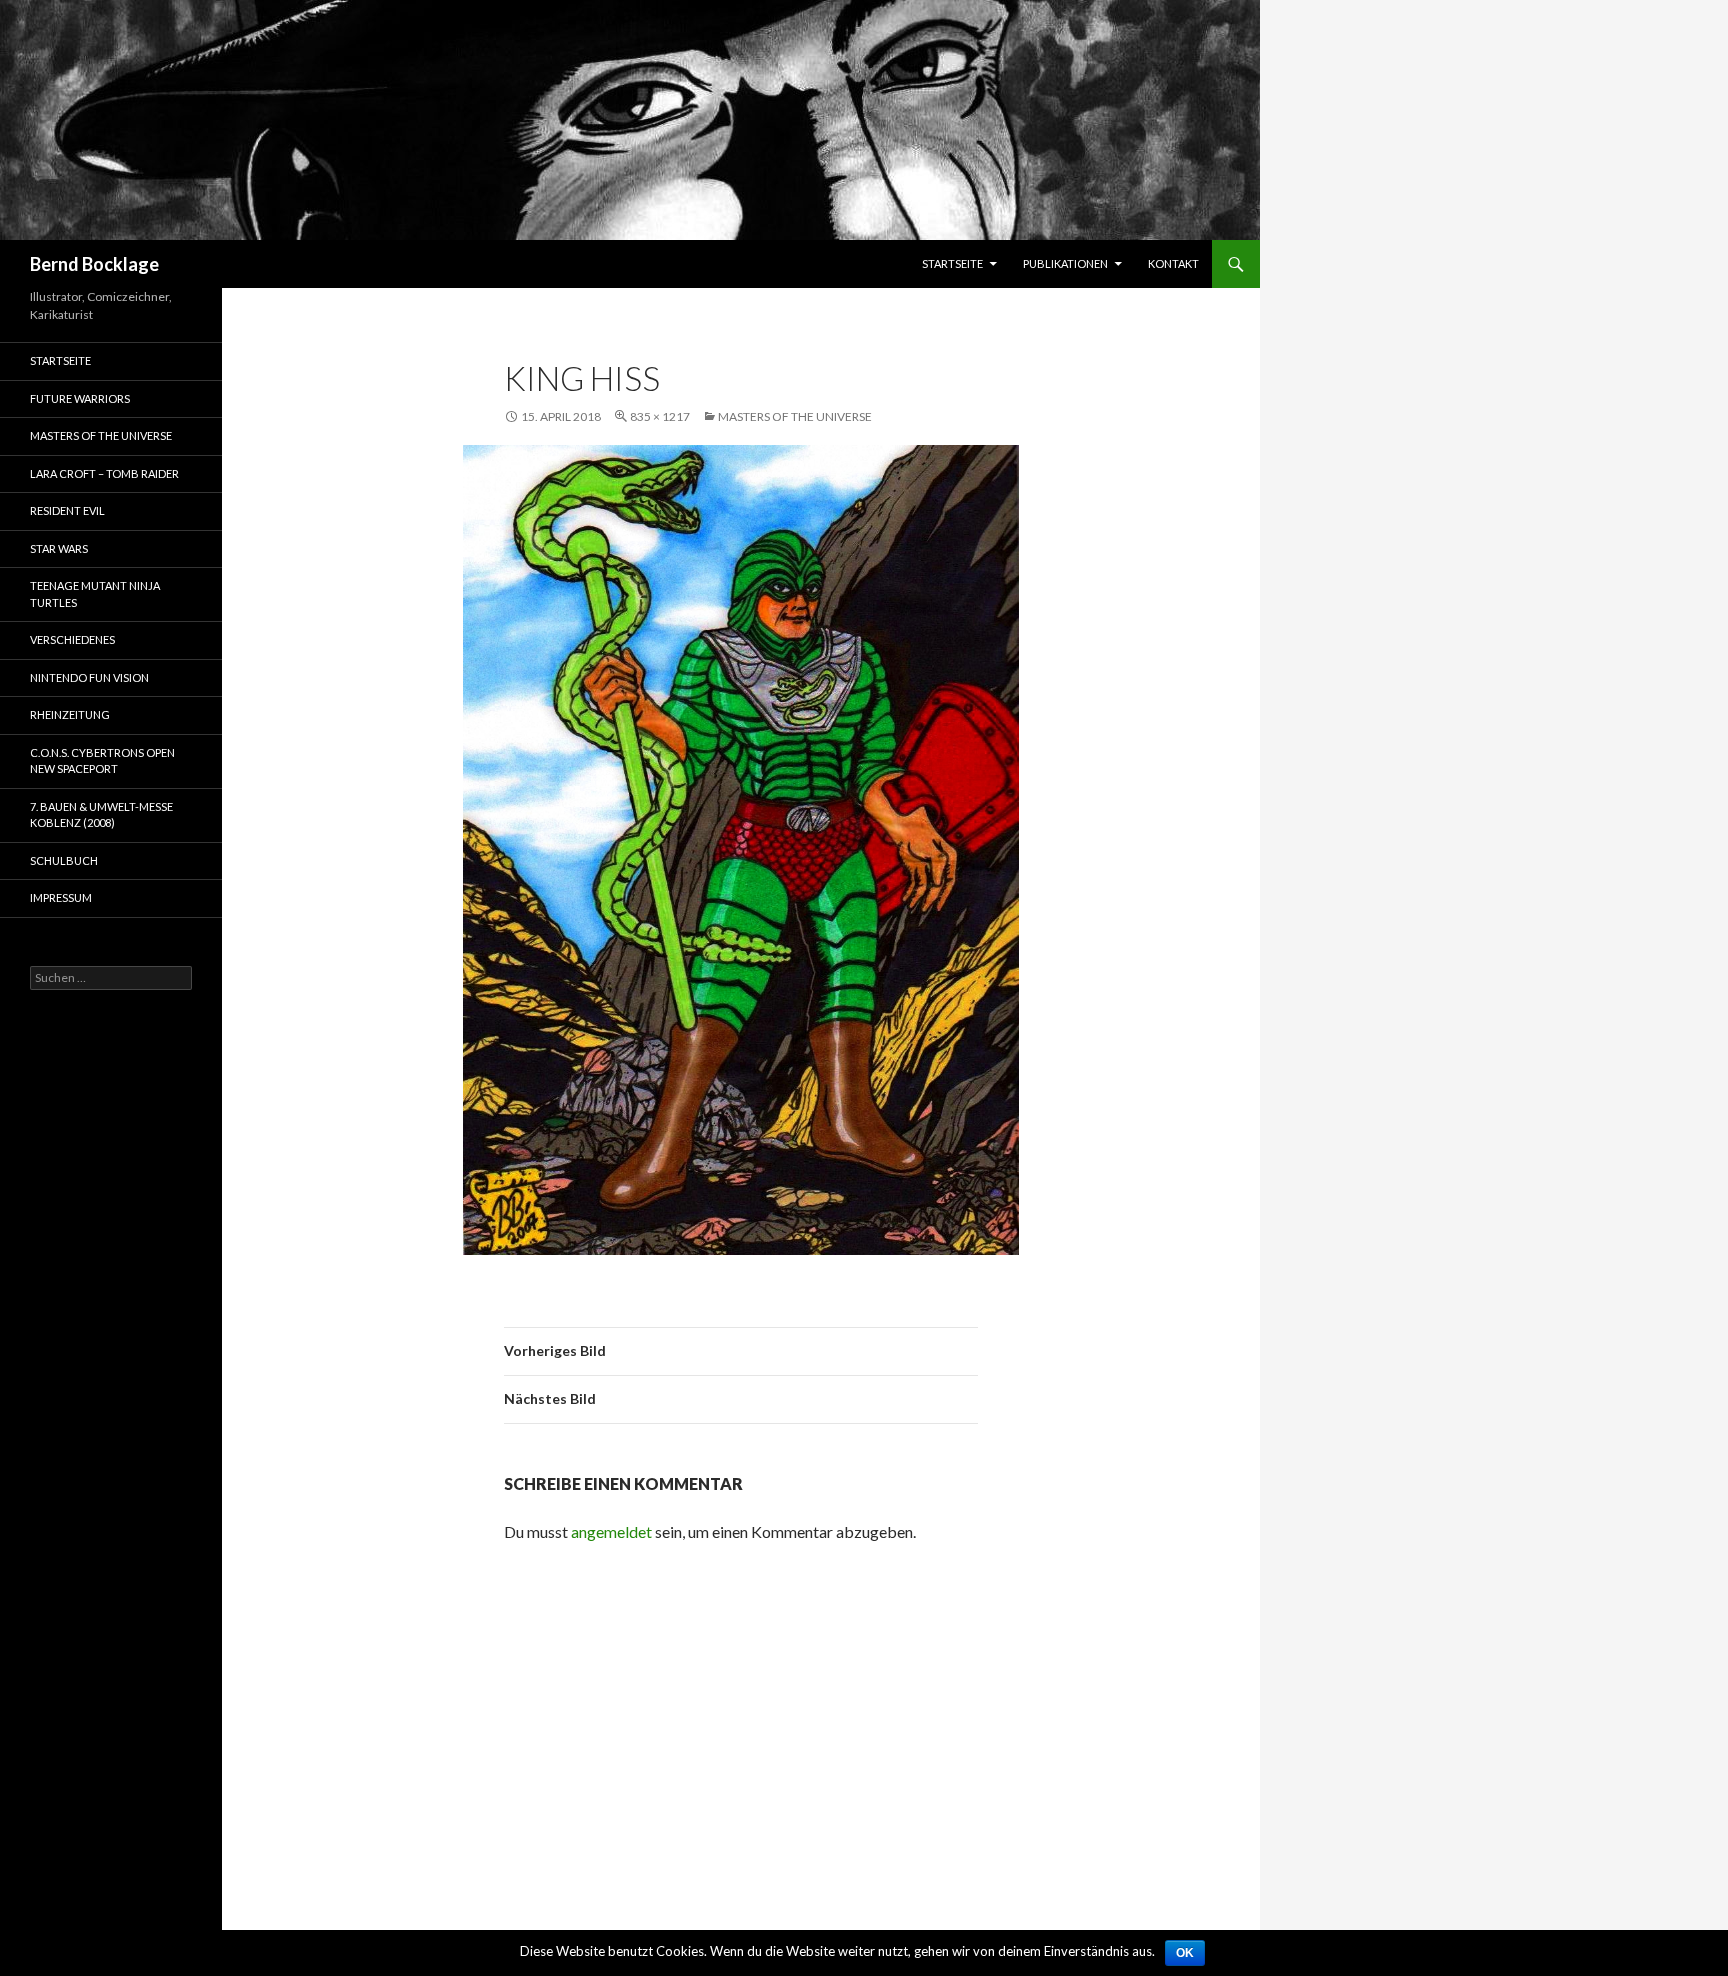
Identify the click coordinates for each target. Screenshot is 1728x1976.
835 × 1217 (660, 416)
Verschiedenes (72, 639)
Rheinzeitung (70, 714)
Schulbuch (64, 860)
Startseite (952, 263)
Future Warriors (80, 398)
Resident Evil (67, 510)
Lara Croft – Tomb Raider (104, 473)
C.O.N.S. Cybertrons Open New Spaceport (102, 761)
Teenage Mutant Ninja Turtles (95, 594)
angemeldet (611, 1531)
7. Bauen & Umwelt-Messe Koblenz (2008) (101, 815)
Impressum (61, 897)
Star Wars (59, 548)
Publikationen (1065, 263)
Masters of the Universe (795, 416)
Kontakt (1173, 263)
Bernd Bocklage (94, 264)
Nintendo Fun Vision (89, 677)
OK (1185, 1953)
